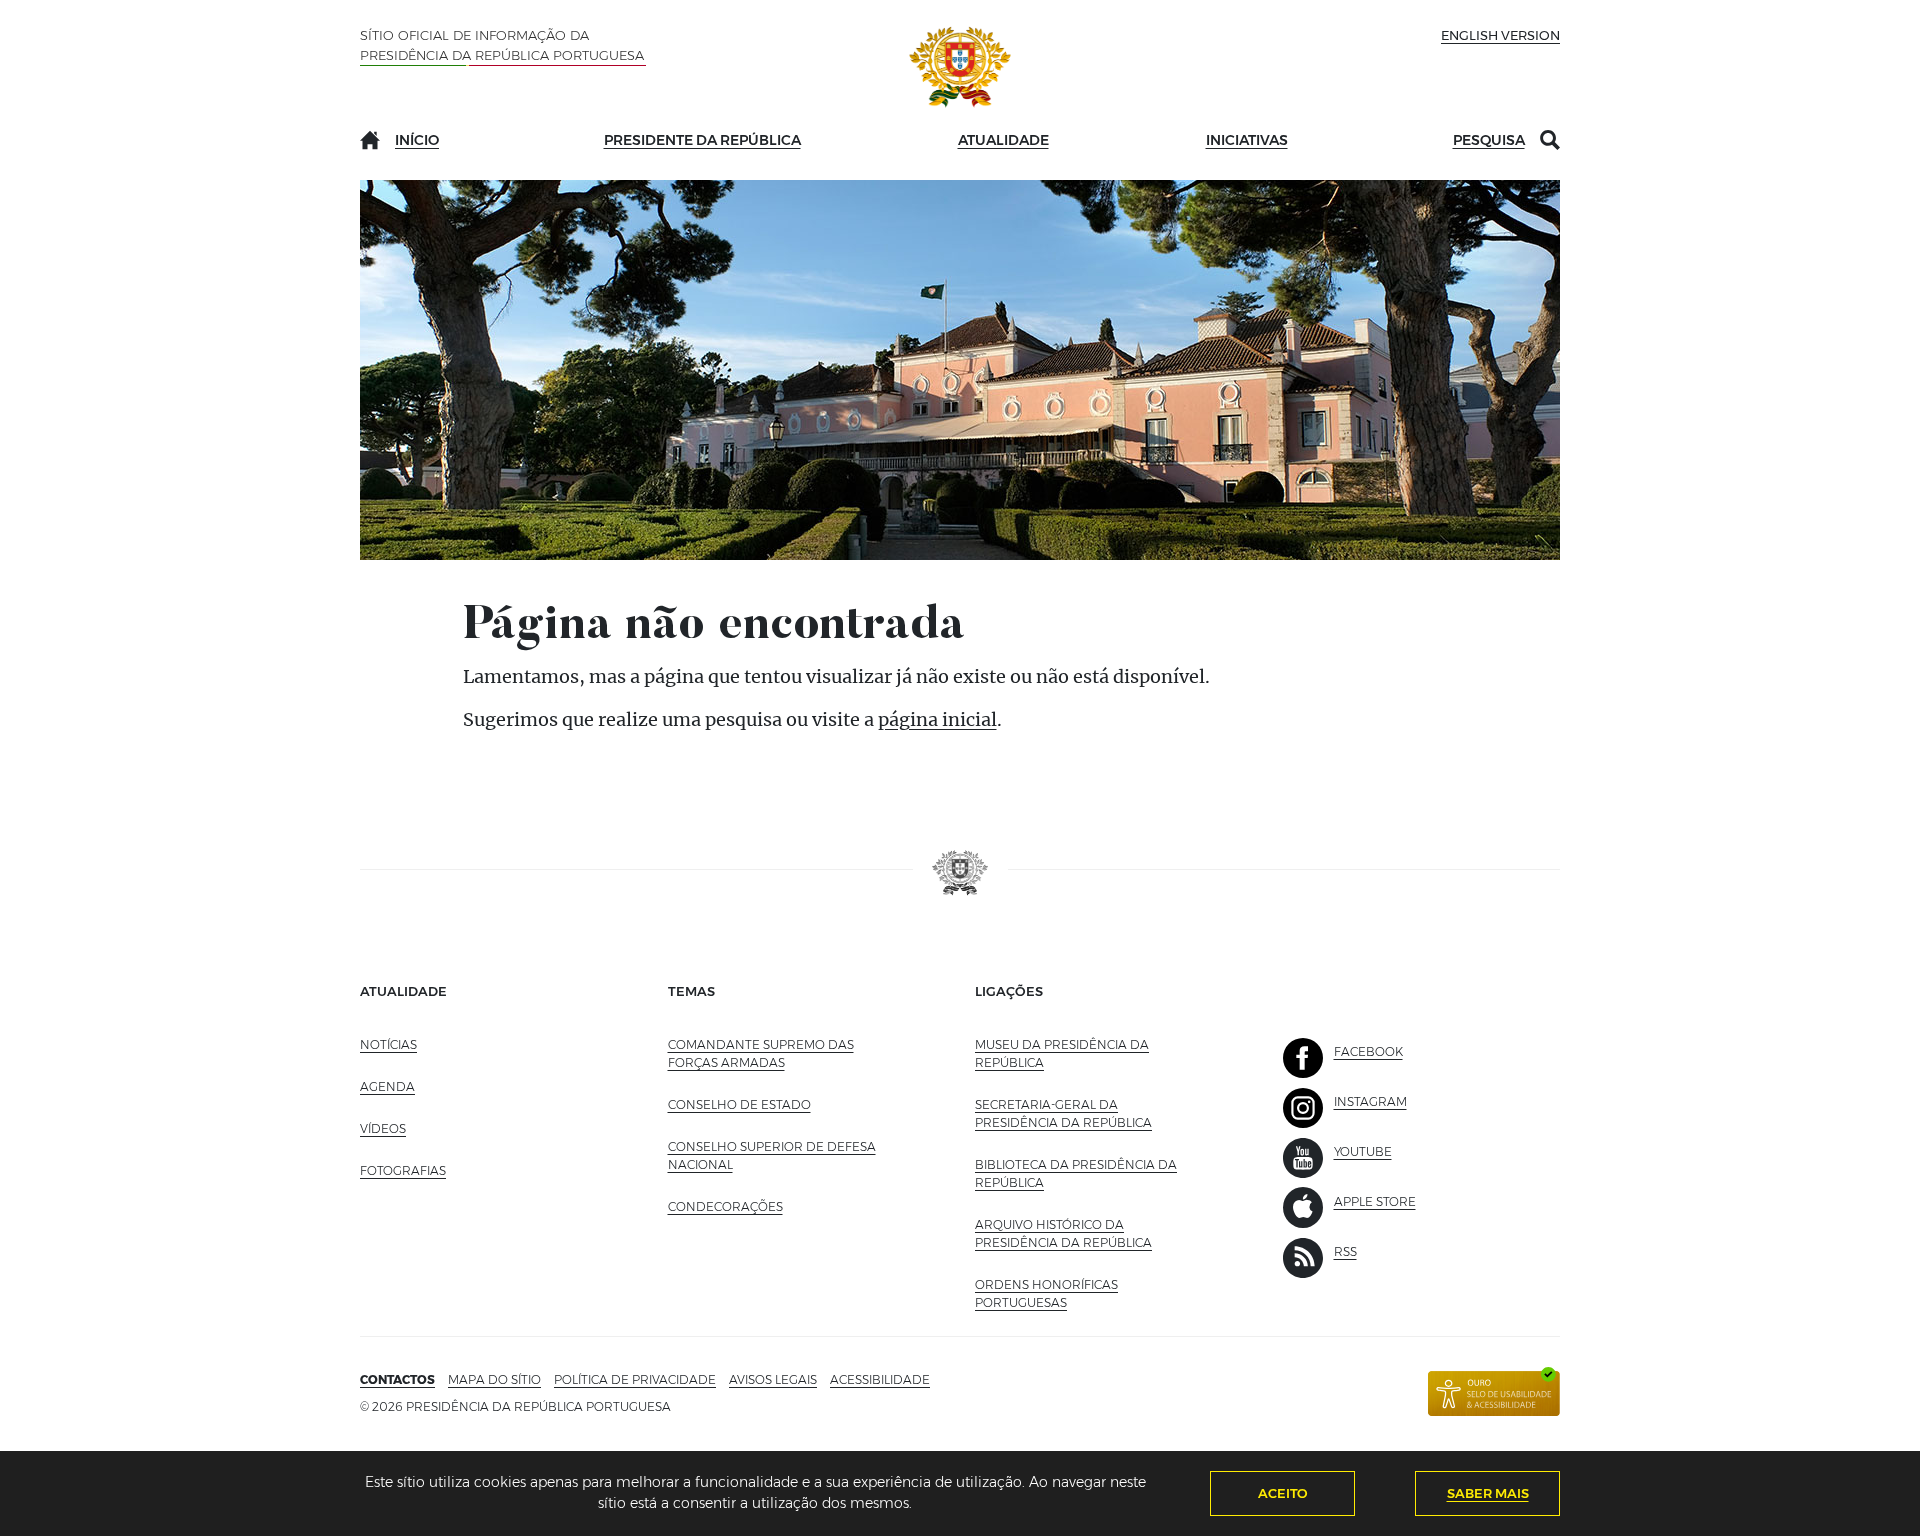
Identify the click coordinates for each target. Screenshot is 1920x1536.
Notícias (388, 1044)
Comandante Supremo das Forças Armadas (761, 1053)
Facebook (1368, 1051)
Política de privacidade (635, 1379)
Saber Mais (1488, 1493)
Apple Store (1375, 1201)
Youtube (1363, 1151)
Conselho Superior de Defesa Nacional (772, 1155)
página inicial (937, 719)
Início (417, 140)
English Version (1500, 35)
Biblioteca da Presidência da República (1076, 1173)
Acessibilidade (880, 1379)
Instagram (1370, 1101)
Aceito (1283, 1493)
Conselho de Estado (739, 1104)
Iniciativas (1247, 140)
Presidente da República (702, 140)
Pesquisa (1489, 140)
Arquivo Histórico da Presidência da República (1089, 1233)
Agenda (387, 1086)
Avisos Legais (773, 1379)
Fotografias (403, 1170)
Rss (1345, 1251)
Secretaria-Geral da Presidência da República (1089, 1113)
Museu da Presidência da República (1062, 1053)
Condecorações (725, 1206)
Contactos (397, 1379)
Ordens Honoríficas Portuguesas (1065, 1293)
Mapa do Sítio (494, 1379)
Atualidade (1003, 140)
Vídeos (383, 1128)
